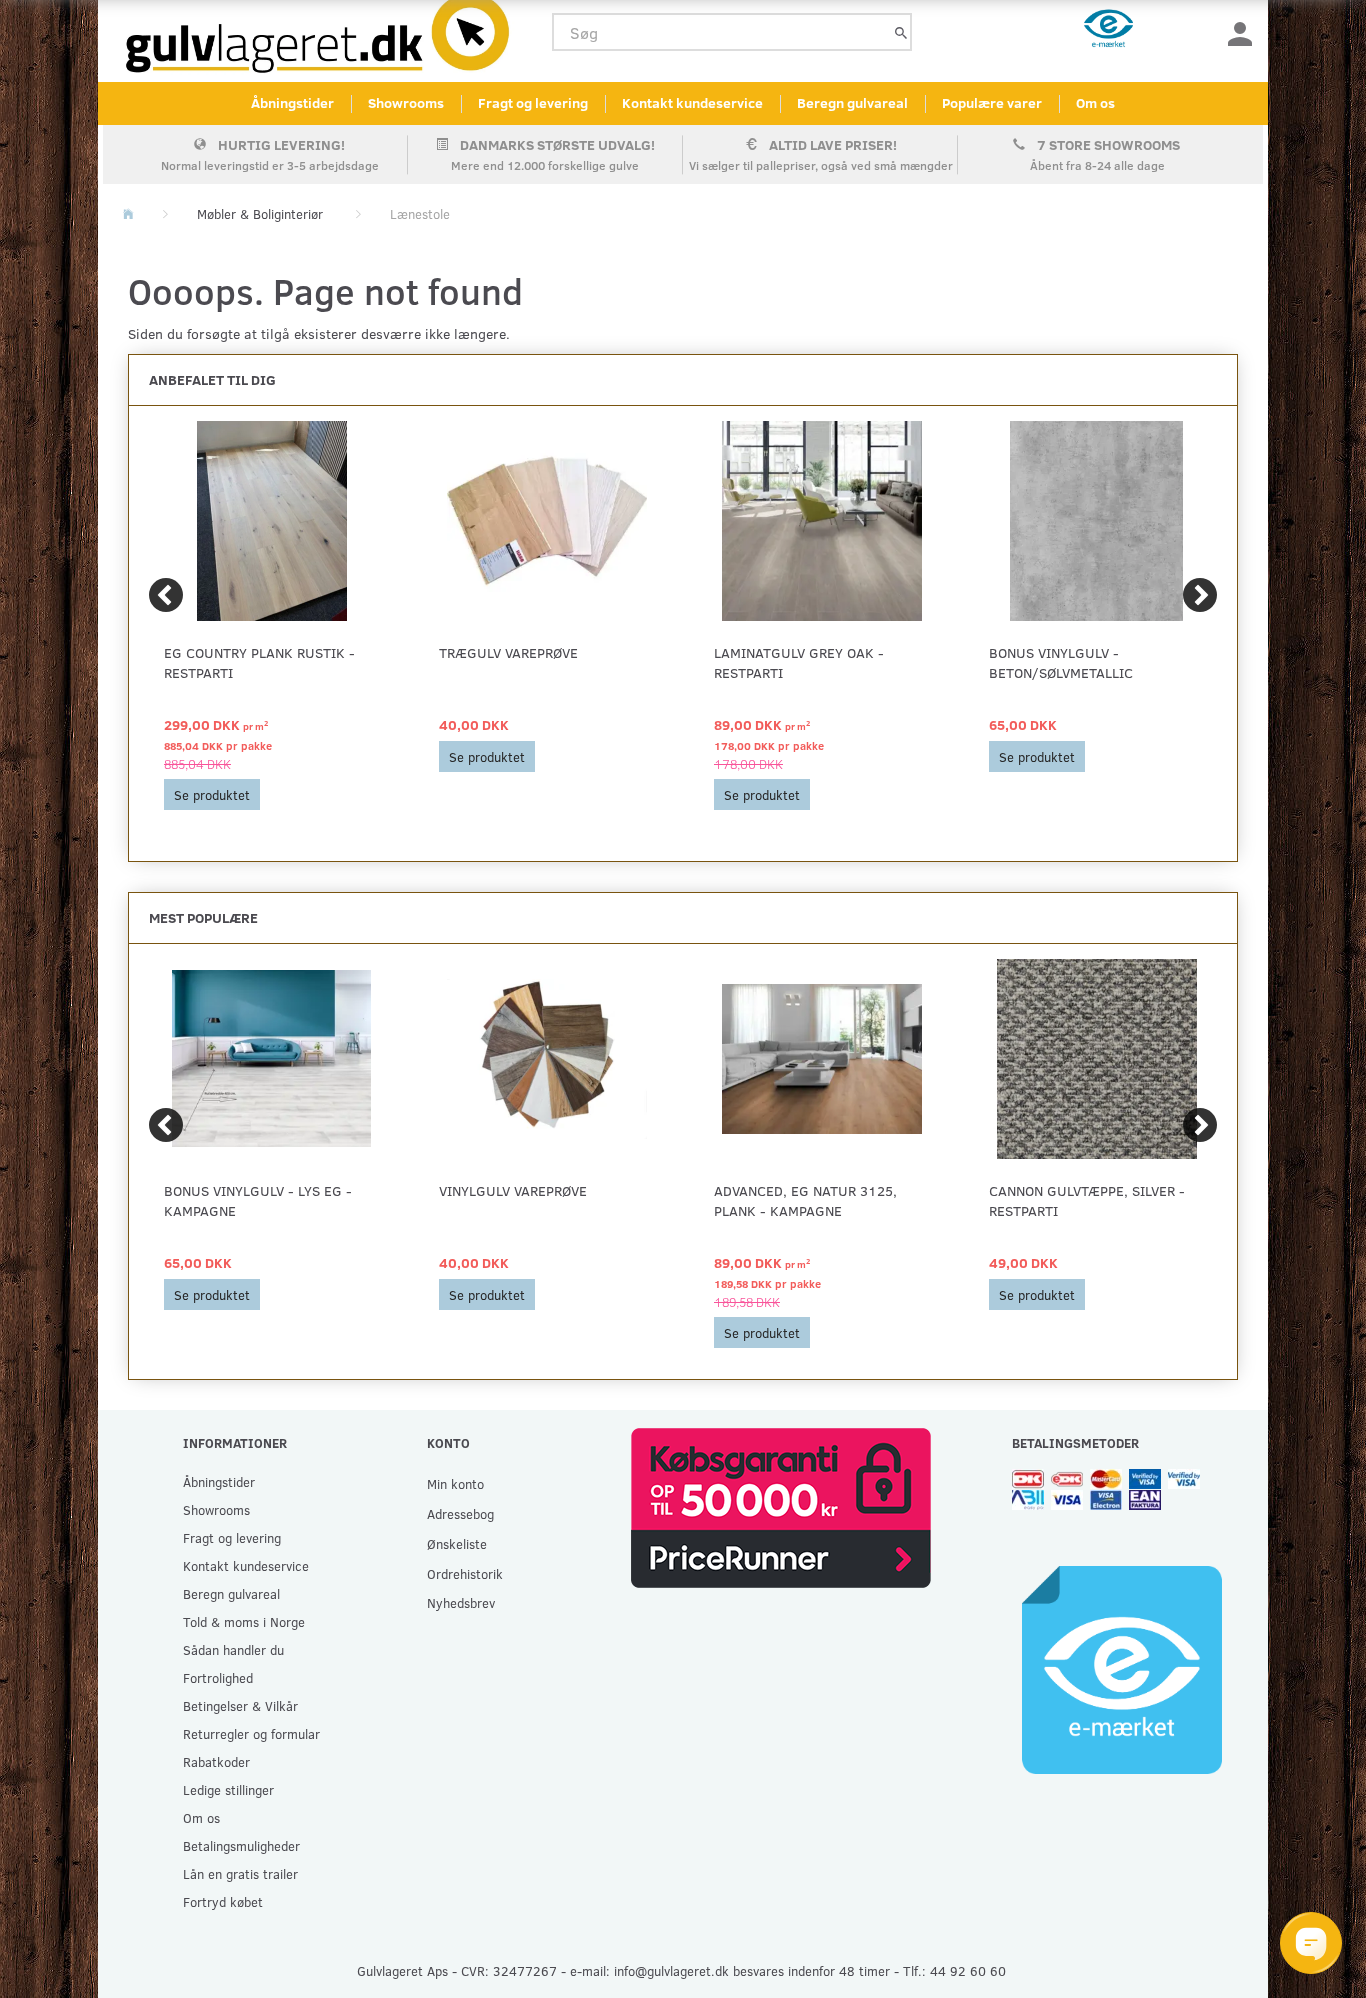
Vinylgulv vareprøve (513, 1190)
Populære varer (992, 102)
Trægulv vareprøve (508, 652)
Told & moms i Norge (244, 1621)
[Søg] (901, 32)
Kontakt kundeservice (692, 102)
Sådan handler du (233, 1649)
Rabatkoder (216, 1761)
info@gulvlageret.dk (671, 1970)
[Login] (1240, 32)
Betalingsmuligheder (241, 1845)
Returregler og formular (251, 1733)
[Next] (1200, 595)
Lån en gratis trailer (240, 1873)
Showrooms (406, 102)
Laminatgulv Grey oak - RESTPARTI (799, 662)
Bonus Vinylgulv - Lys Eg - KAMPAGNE (258, 1200)
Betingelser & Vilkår (240, 1705)
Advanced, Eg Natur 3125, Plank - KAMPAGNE (805, 1200)
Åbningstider (292, 102)
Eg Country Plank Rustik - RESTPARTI (259, 662)
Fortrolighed (218, 1677)
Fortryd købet (223, 1901)
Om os (1095, 102)
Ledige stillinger (228, 1789)
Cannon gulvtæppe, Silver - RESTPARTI (1087, 1200)
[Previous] (166, 595)
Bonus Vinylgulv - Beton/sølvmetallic (1061, 662)
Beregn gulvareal (852, 102)
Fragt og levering (533, 102)
